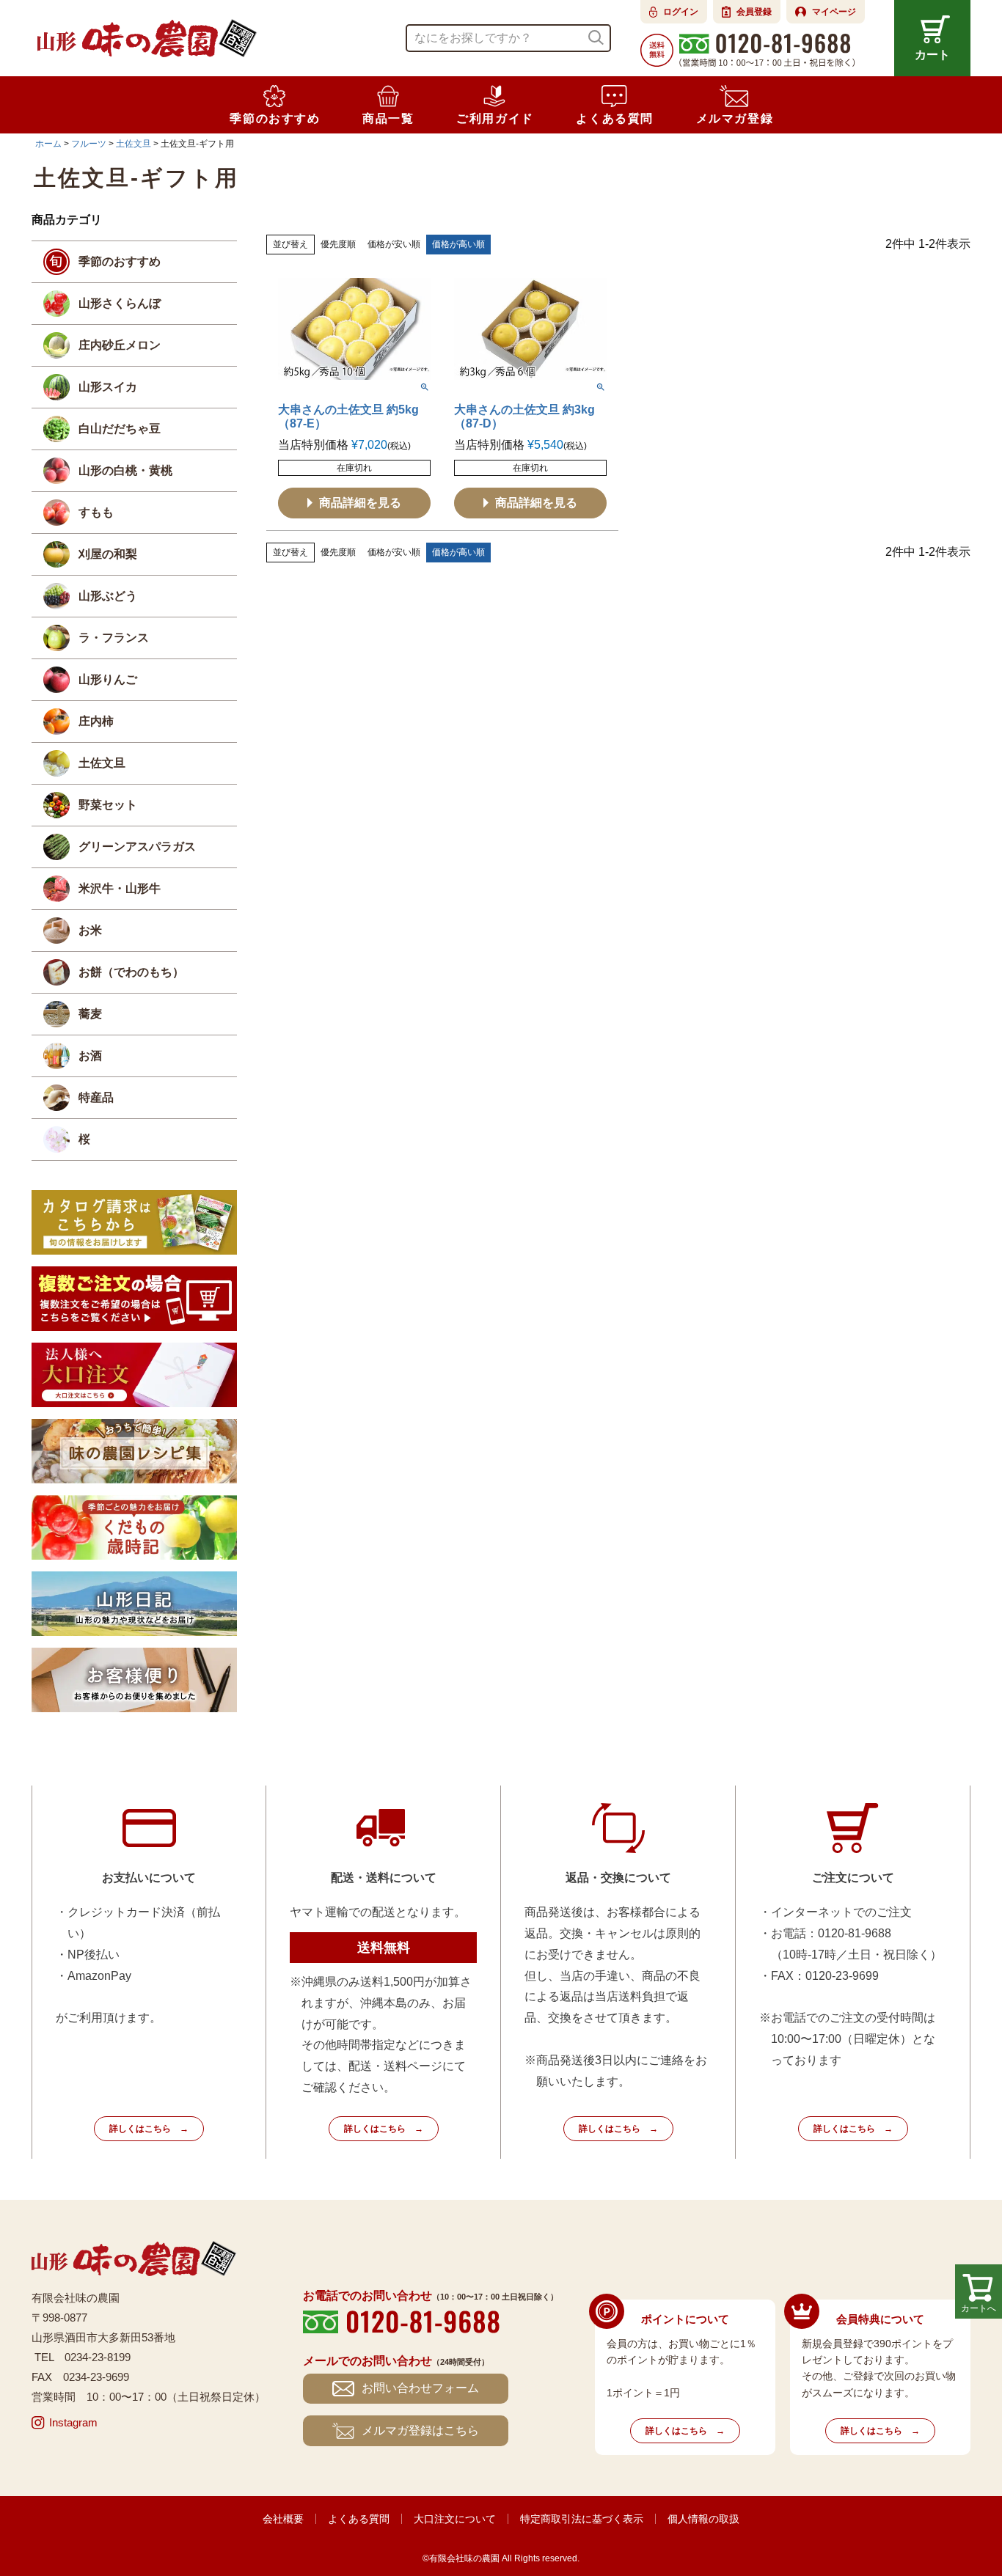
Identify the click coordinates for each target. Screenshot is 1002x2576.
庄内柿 (96, 721)
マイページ (834, 12)
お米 (90, 930)
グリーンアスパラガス (137, 847)
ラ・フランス (114, 638)
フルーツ (89, 144)
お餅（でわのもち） (131, 972)
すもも (96, 512)
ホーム (48, 144)
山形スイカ (108, 387)
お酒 (90, 1056)
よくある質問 (359, 2519)
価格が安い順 (394, 244)
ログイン (681, 12)
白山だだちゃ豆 (120, 429)
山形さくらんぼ (120, 303)
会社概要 (283, 2519)
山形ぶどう (108, 596)
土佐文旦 (134, 144)
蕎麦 (90, 1014)
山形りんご (108, 679)
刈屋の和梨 (108, 554)
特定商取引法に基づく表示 (582, 2519)
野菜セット (108, 805)
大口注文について (455, 2519)
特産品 (96, 1097)
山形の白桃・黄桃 (125, 470)
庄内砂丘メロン (120, 345)
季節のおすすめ (120, 261)
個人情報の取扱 (703, 2519)
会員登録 (754, 12)
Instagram (73, 2422)
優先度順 (338, 244)
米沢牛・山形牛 (120, 888)
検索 (596, 38)
